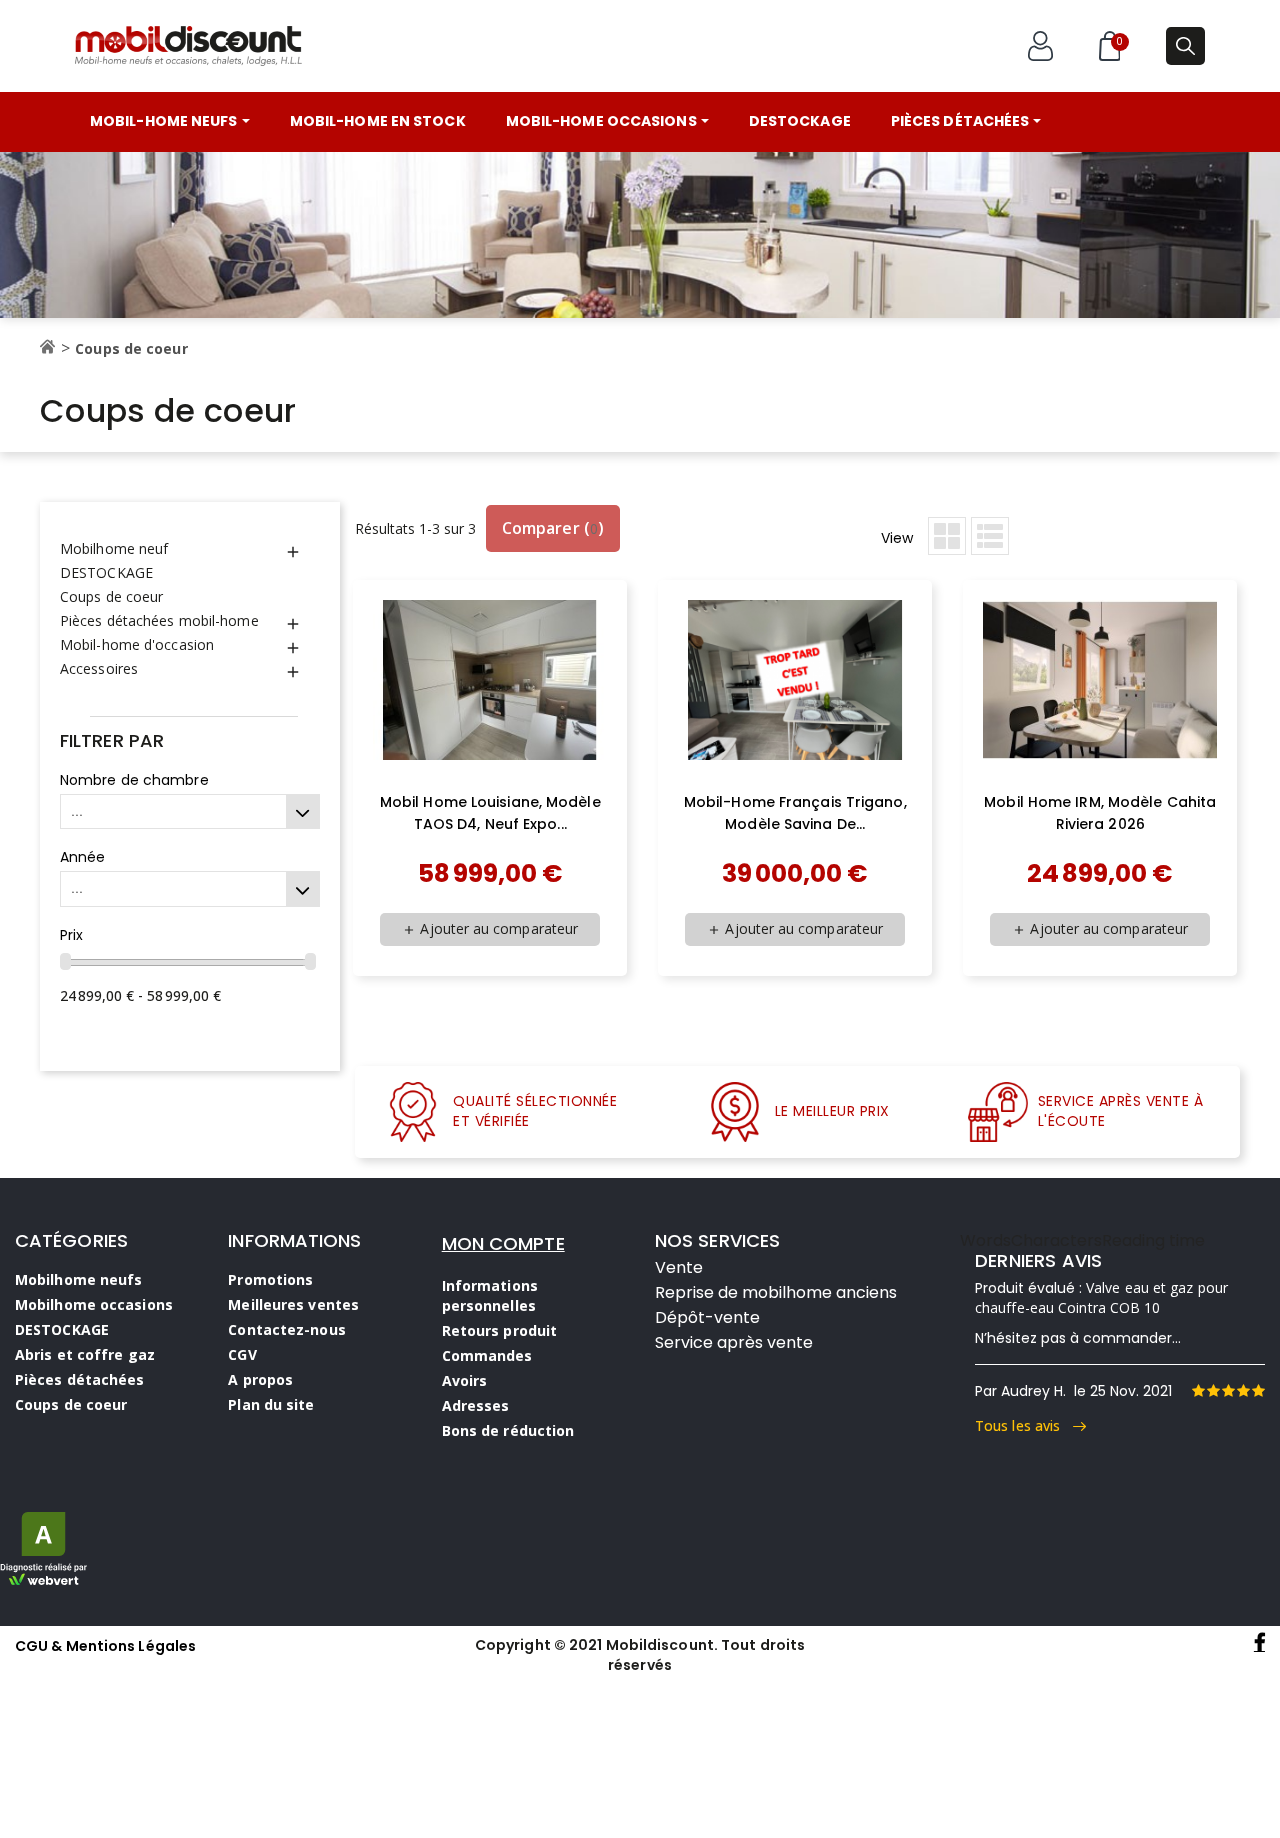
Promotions (270, 1279)
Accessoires (99, 668)
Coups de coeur (111, 596)
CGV (242, 1354)
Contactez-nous (286, 1329)
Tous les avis (1024, 1425)
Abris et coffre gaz (85, 1354)
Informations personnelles (490, 1295)
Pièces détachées (80, 1379)
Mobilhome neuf (114, 548)
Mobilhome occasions (94, 1304)
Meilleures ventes (293, 1304)
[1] (1198, 1391)
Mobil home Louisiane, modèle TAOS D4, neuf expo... (490, 813)
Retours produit (500, 1330)
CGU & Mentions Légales (105, 1646)
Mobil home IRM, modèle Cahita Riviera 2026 (1100, 813)
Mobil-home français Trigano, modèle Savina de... (795, 813)
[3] (1228, 1391)
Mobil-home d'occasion (137, 644)
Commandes (487, 1355)
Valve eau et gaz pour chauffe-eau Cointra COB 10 (1101, 1297)
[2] (1213, 1391)
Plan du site (271, 1404)
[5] (1258, 1391)
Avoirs (465, 1380)
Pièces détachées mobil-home (159, 620)
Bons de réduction (508, 1430)
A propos (260, 1379)
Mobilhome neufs (79, 1279)
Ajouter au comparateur (490, 928)
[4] (1243, 1391)
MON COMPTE (503, 1243)
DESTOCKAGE (106, 572)
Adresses (476, 1405)
